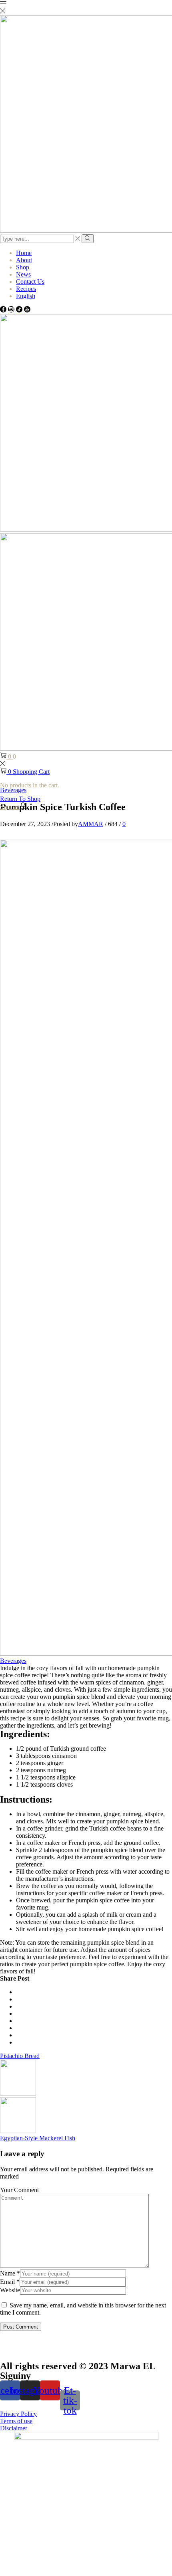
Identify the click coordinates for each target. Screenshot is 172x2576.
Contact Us (30, 282)
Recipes (26, 289)
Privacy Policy (18, 2414)
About (24, 260)
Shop (23, 267)
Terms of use (16, 2421)
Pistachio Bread (20, 2056)
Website (10, 2290)
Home (24, 253)
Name (10, 2273)
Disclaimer (14, 2428)
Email (10, 2282)
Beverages (13, 1661)
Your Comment (19, 2190)
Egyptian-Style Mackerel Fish (38, 2138)
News (23, 274)
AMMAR (91, 824)
